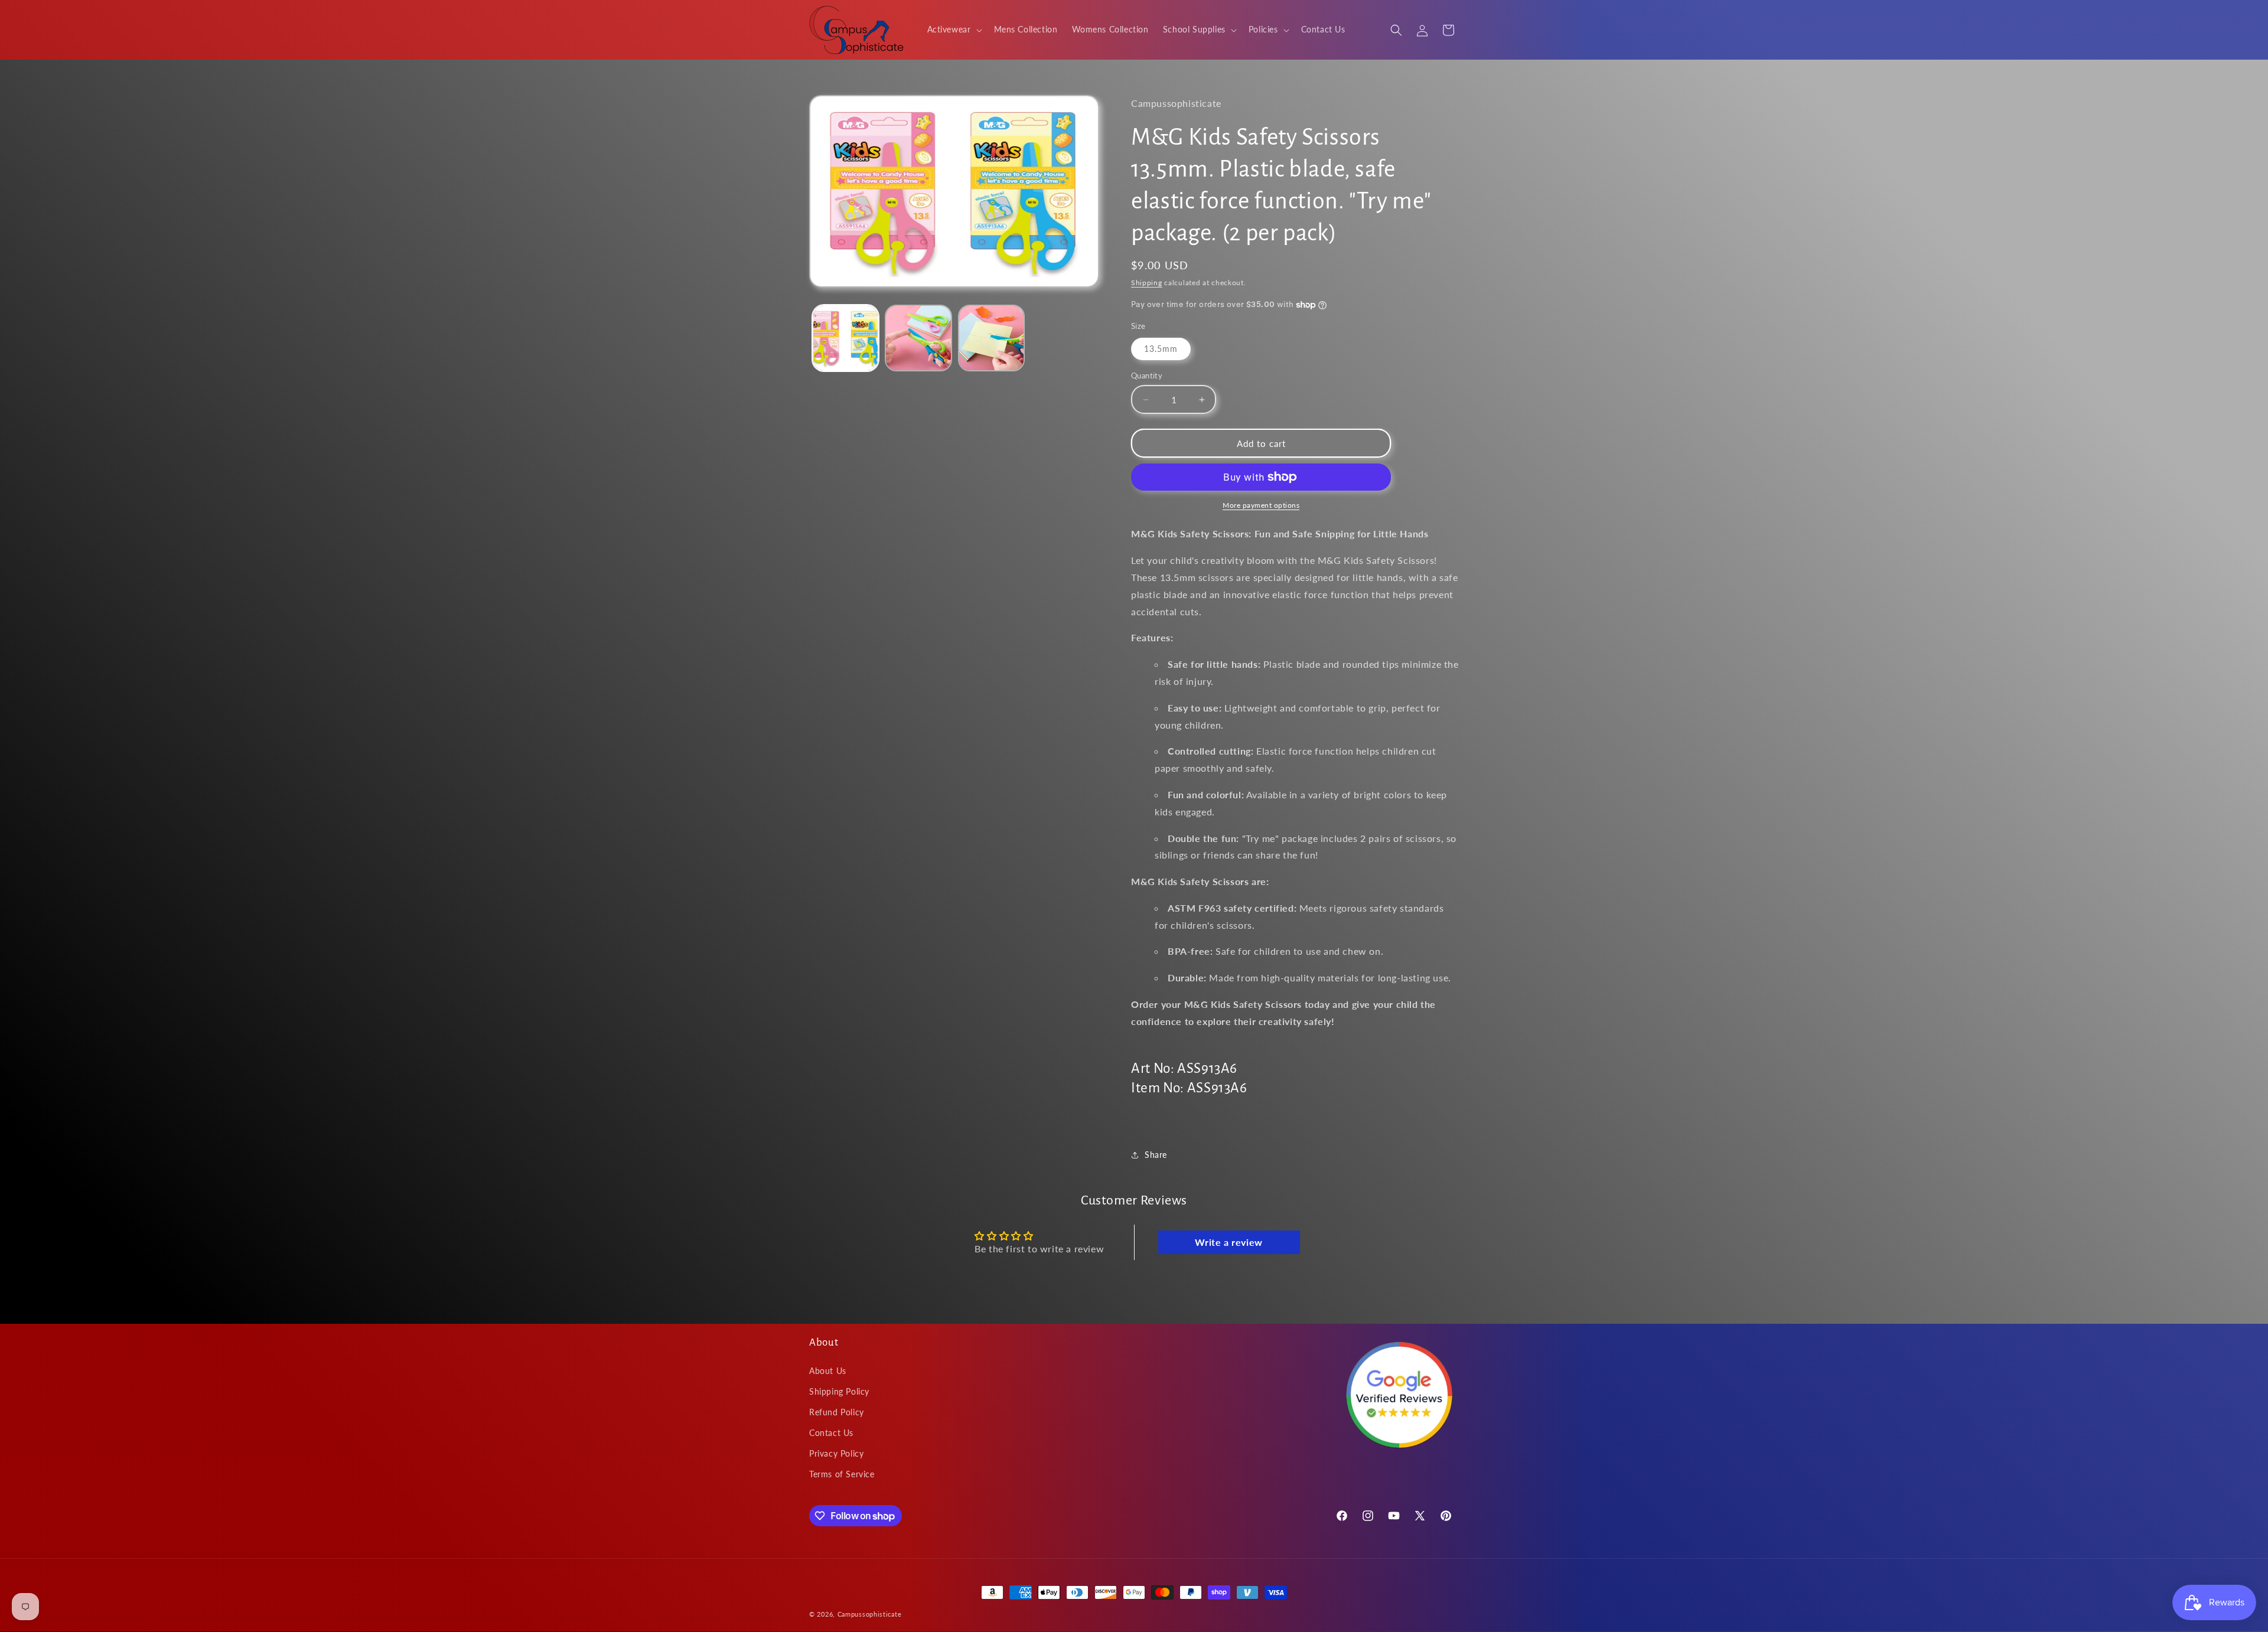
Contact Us (831, 1433)
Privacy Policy (836, 1454)
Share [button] (1156, 1155)
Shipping (1147, 283)
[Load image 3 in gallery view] (991, 338)
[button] (954, 30)
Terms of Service (842, 1475)
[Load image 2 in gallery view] (918, 338)
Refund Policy (837, 1412)
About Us (828, 1371)
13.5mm (1161, 349)
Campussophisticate (870, 1614)
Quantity (1147, 376)
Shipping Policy (839, 1391)
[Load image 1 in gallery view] (845, 338)
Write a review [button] (1228, 1242)
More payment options (1261, 505)
